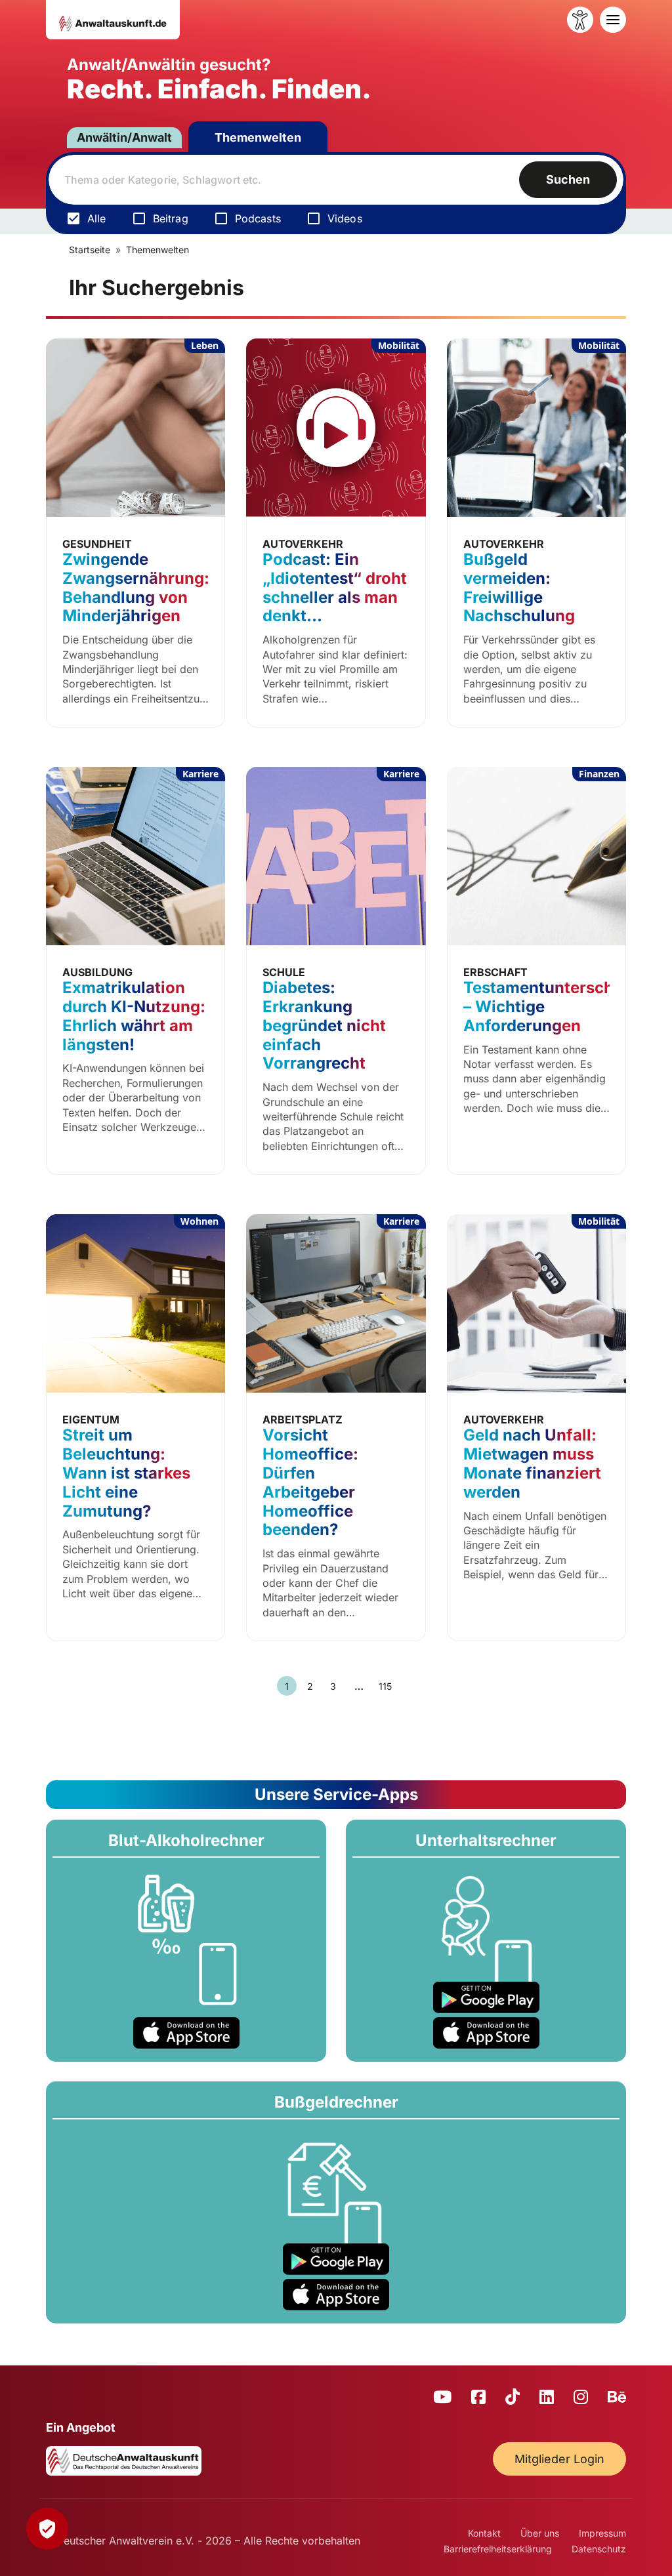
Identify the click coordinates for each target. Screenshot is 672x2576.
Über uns (540, 2533)
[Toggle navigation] (613, 20)
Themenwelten (258, 137)
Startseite (90, 250)
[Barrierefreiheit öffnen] (580, 20)
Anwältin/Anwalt (124, 137)
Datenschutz (599, 2549)
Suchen (568, 179)
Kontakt (484, 2533)
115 (385, 1686)
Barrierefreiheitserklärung (498, 2549)
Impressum (602, 2533)
